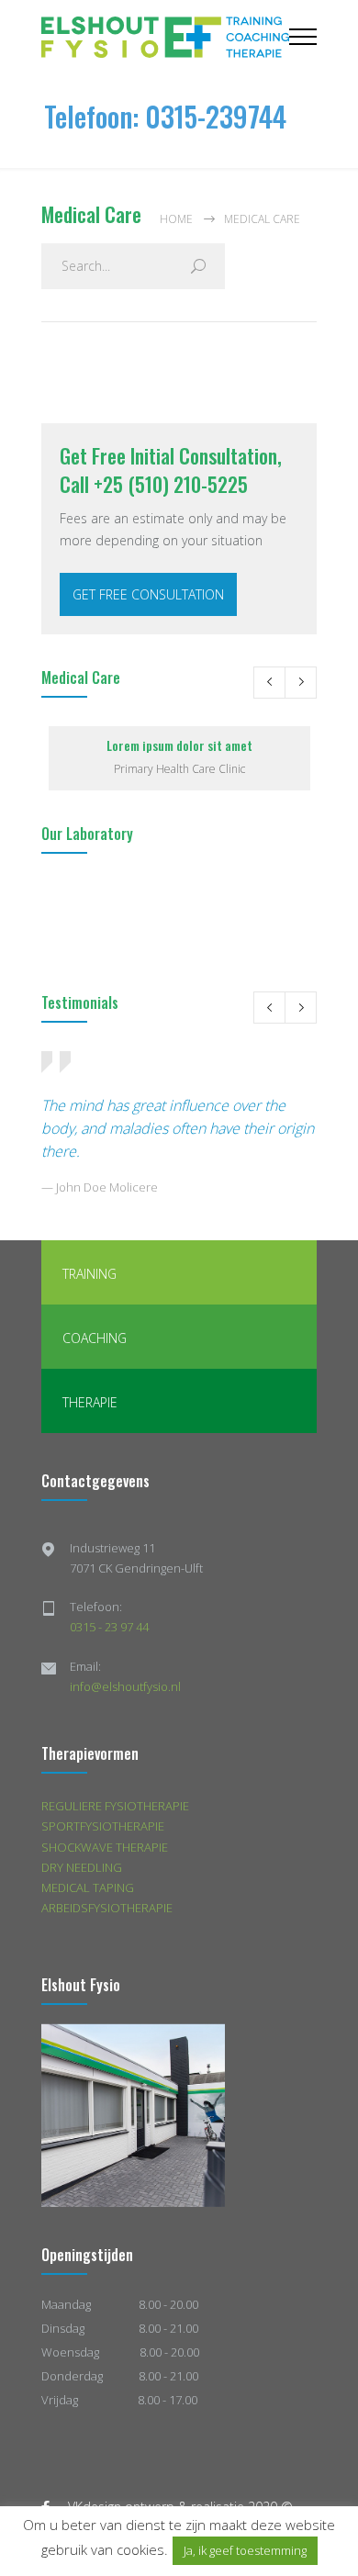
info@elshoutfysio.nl (125, 1686)
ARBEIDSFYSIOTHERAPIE (107, 1908)
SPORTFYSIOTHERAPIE (103, 1826)
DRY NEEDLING (82, 1867)
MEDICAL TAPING (88, 1887)
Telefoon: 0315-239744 (165, 116)
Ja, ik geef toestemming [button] (245, 2550)
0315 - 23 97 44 (109, 1627)
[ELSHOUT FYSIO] (165, 37)
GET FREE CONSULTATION (148, 594)
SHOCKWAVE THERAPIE (105, 1847)
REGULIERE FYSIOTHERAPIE (115, 1806)
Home (176, 219)
